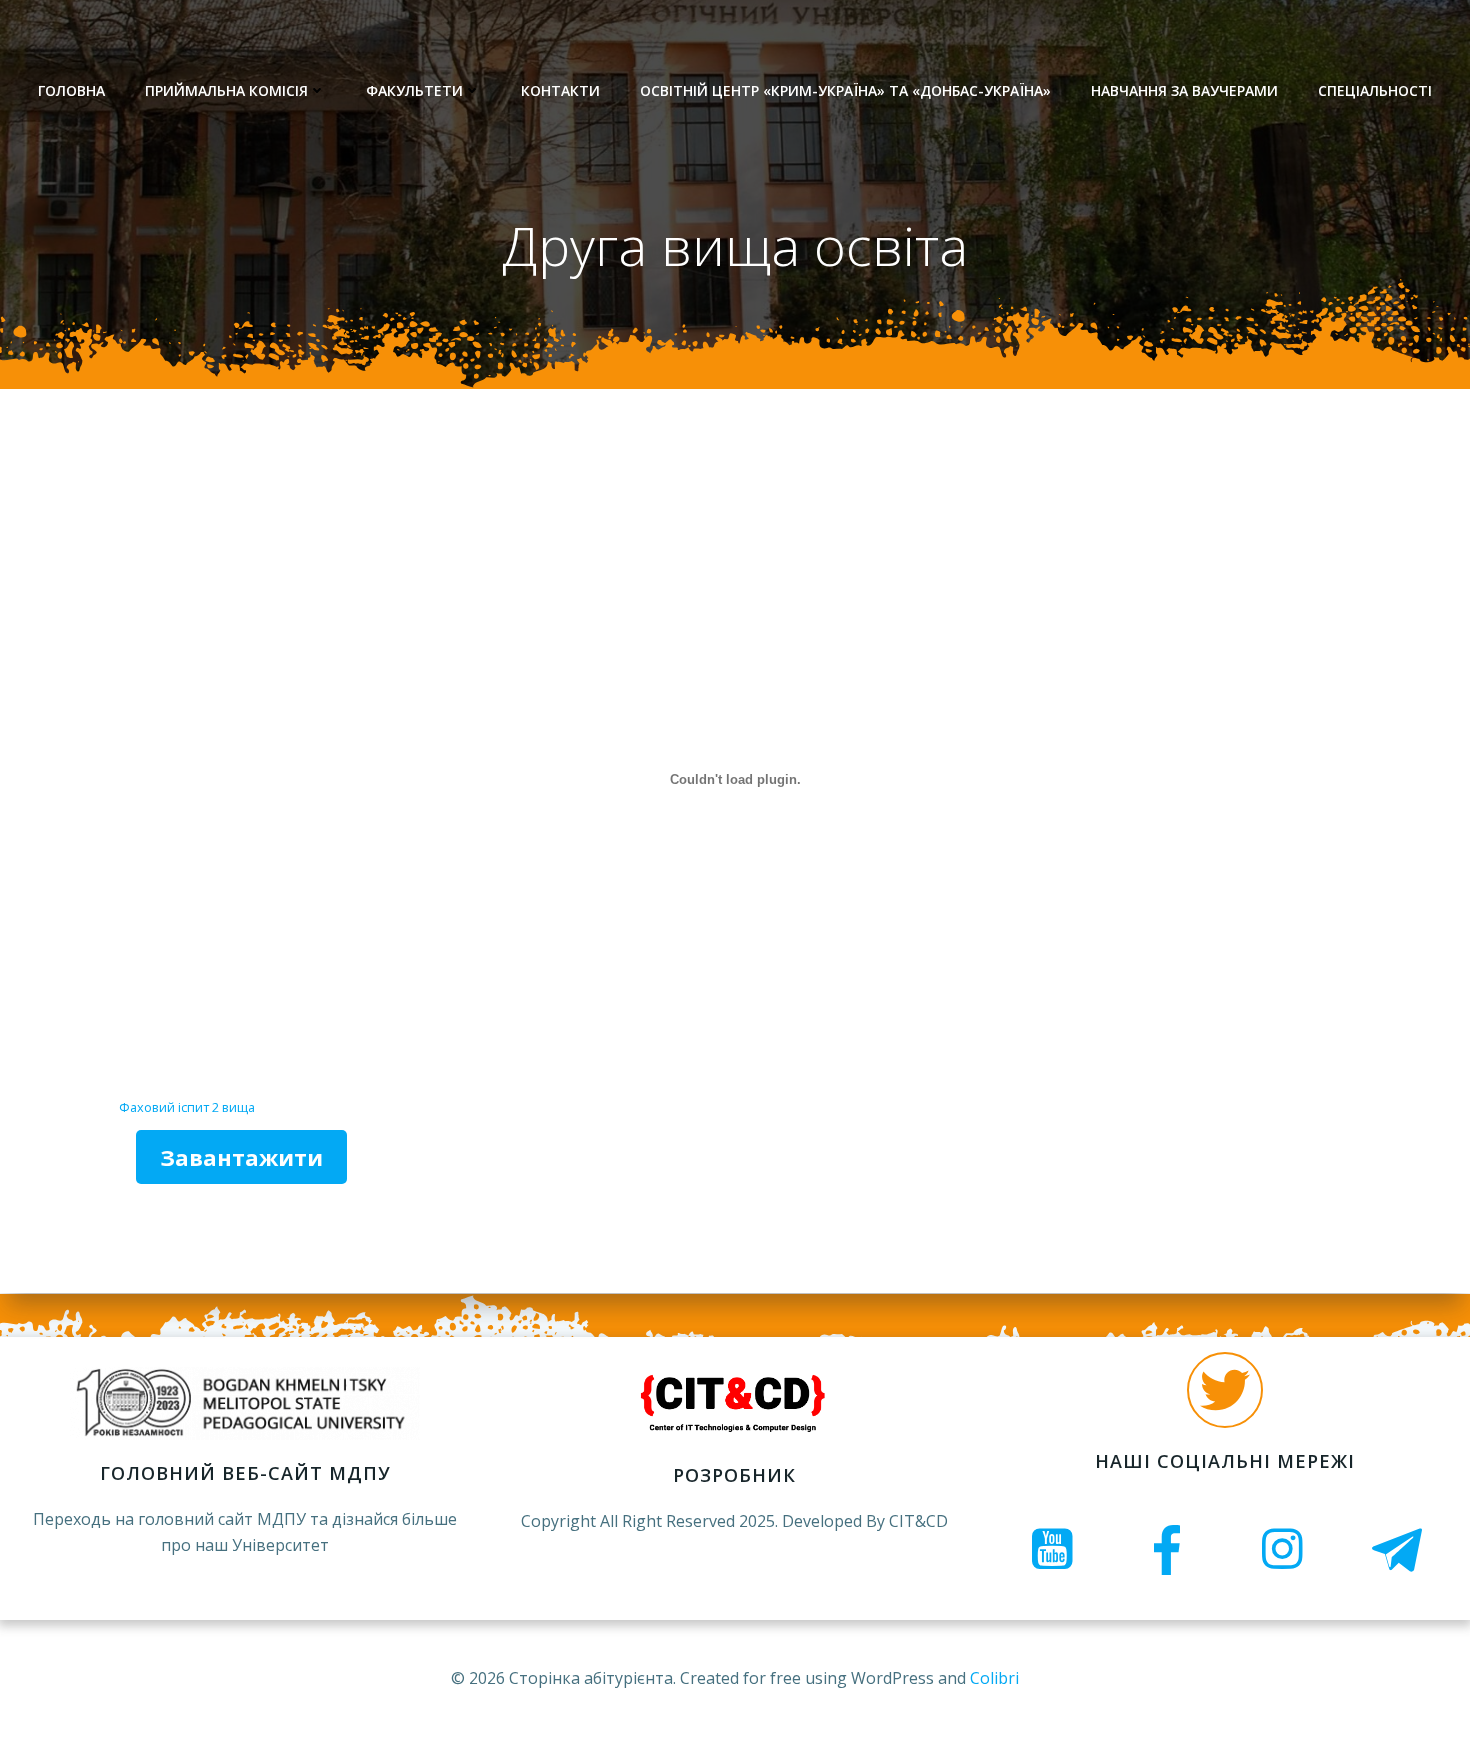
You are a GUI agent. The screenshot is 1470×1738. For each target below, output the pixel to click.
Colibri (994, 1678)
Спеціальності (1375, 90)
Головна (71, 90)
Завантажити (241, 1157)
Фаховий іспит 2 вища (187, 1107)
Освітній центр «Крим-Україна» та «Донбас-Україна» (845, 90)
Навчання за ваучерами (1184, 90)
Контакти (560, 90)
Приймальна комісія (226, 90)
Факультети (414, 90)
